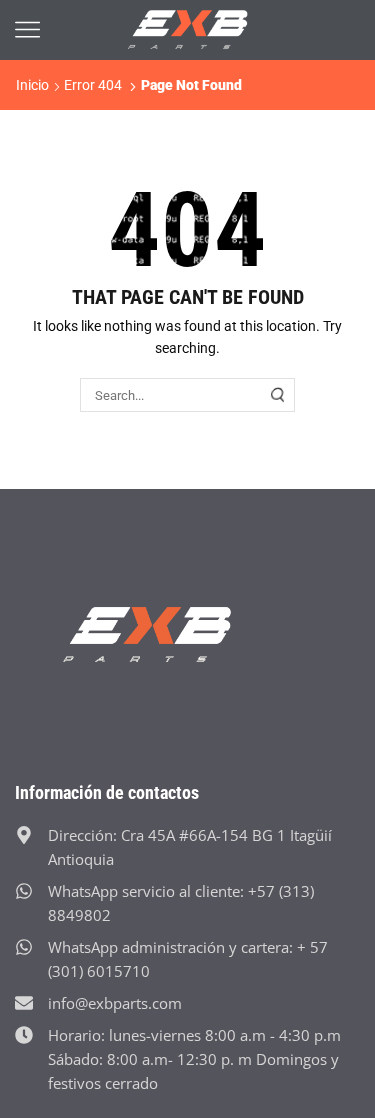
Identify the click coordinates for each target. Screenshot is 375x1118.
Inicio (32, 85)
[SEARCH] (278, 395)
